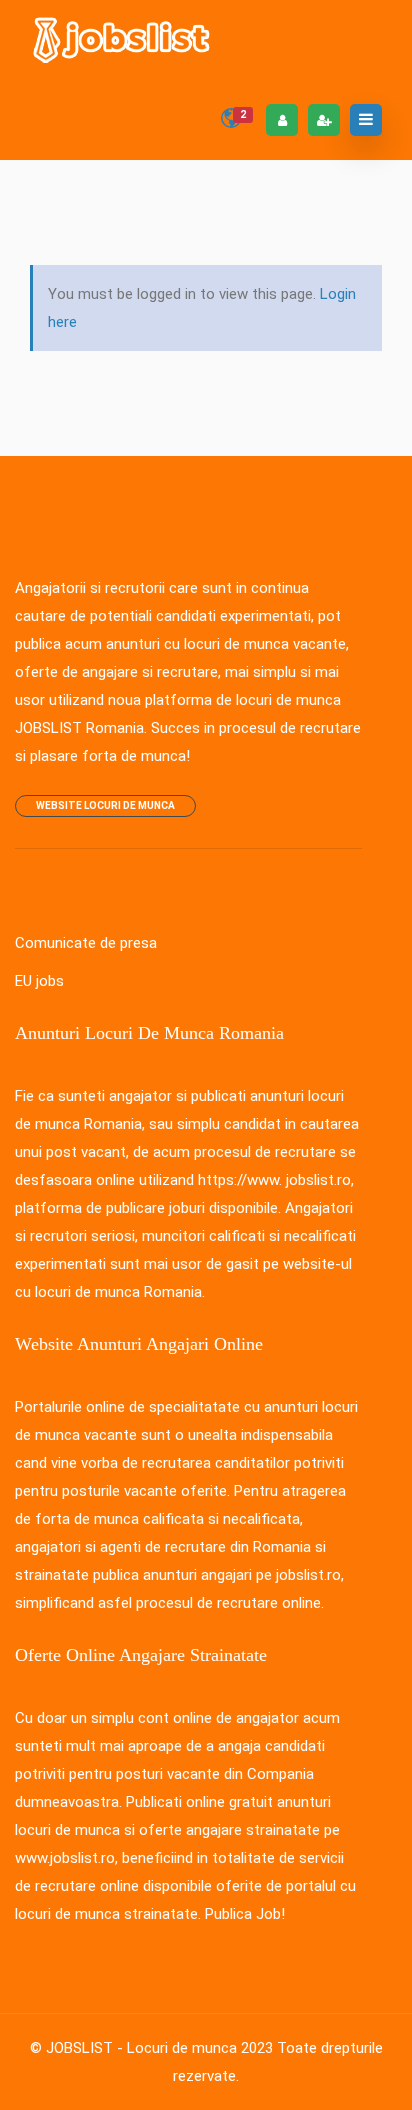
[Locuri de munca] (123, 40)
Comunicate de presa (86, 943)
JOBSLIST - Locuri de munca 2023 (159, 2048)
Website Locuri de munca (105, 805)
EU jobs (39, 981)
